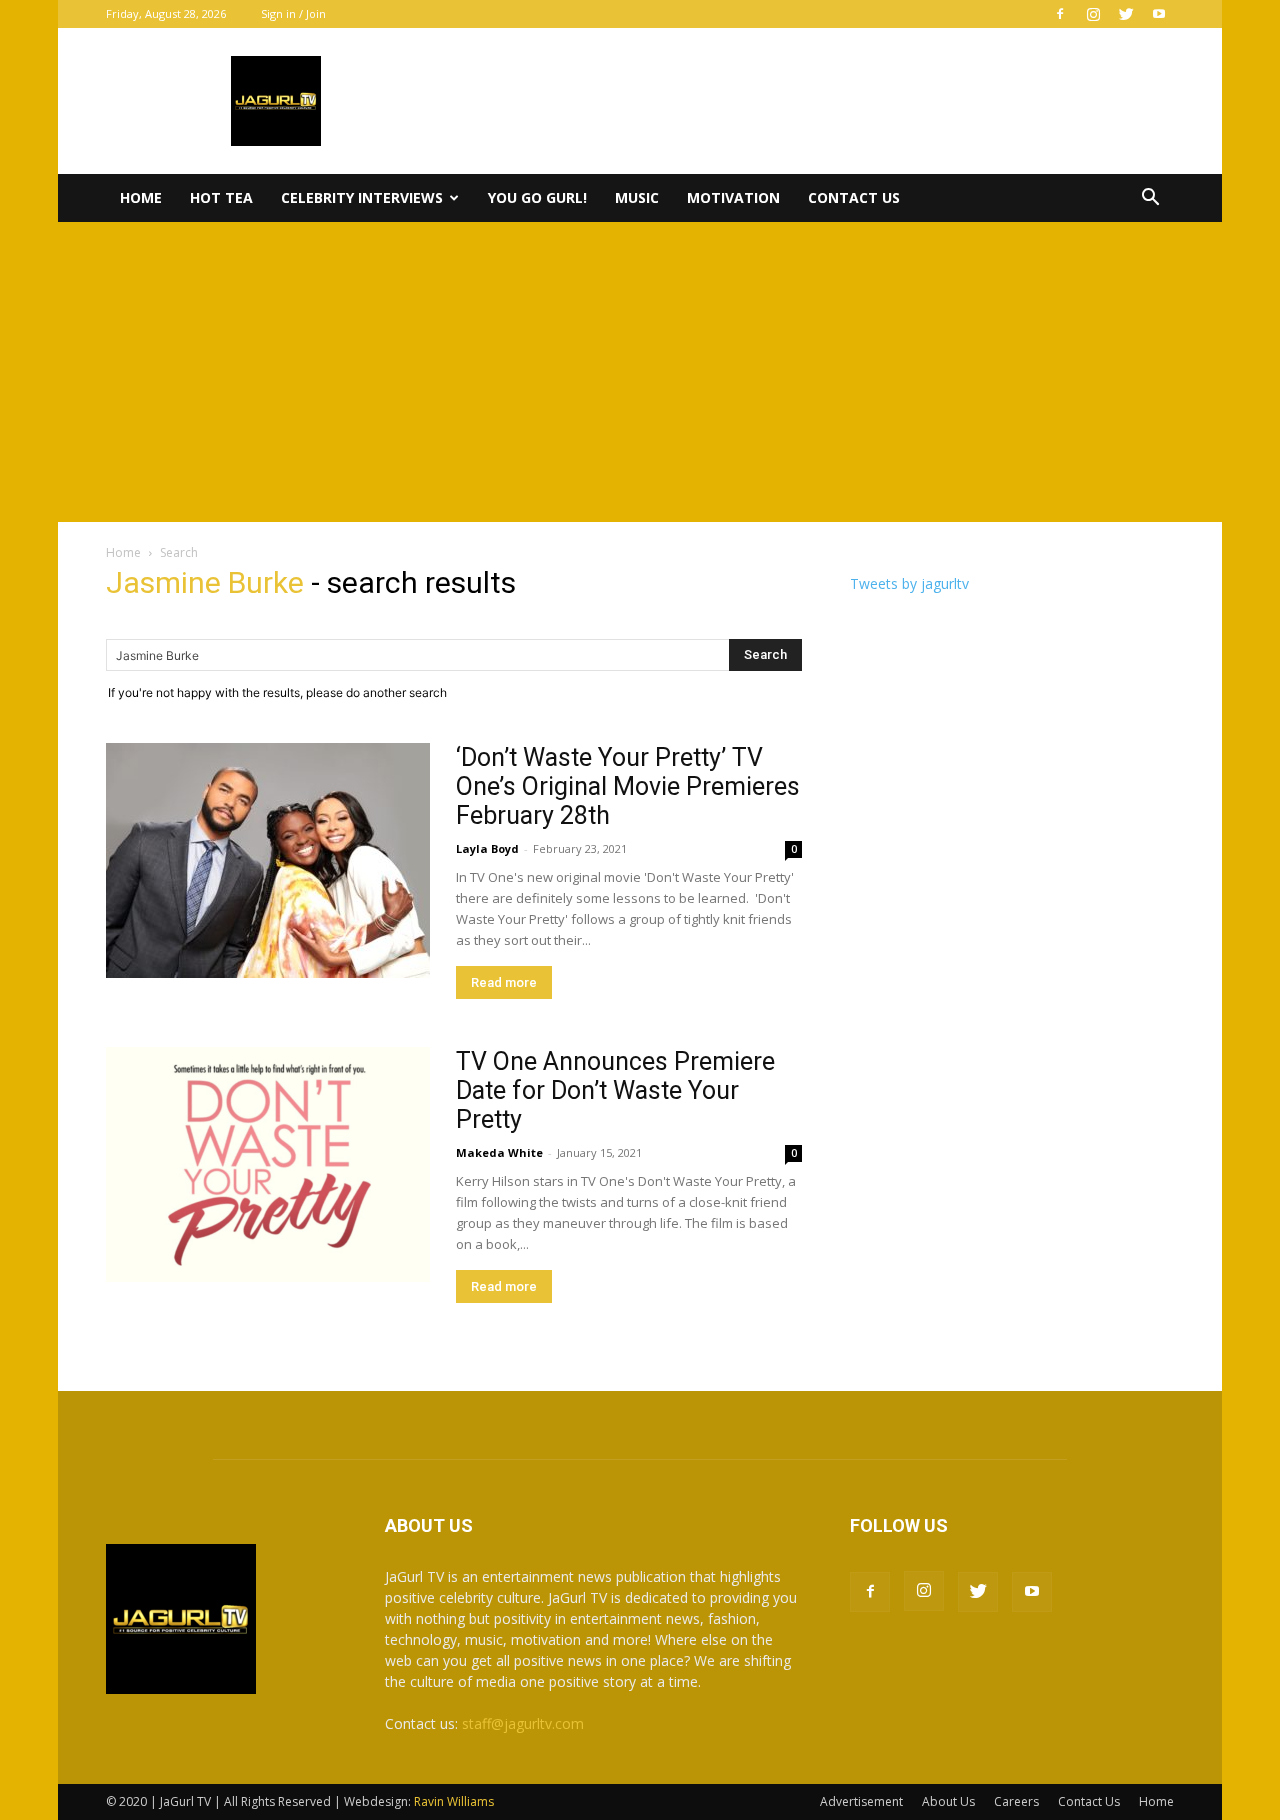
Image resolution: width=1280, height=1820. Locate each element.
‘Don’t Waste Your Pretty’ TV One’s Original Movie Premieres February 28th (628, 786)
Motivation (733, 197)
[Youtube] (1159, 14)
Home (141, 197)
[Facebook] (1060, 14)
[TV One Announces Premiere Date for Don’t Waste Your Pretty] (268, 1164)
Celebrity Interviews (362, 197)
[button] (1150, 199)
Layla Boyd (487, 848)
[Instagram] (1093, 14)
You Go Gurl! (537, 197)
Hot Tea (221, 197)
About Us (948, 1801)
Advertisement (861, 1801)
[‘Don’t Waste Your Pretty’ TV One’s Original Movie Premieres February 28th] (268, 860)
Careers (1016, 1801)
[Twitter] (1126, 14)
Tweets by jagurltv (909, 583)
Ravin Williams (455, 1801)
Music (637, 197)
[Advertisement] (640, 372)
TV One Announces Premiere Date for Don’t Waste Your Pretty (615, 1090)
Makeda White (499, 1152)
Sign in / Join (293, 13)
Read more (504, 982)
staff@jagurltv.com (523, 1723)
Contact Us (854, 197)
